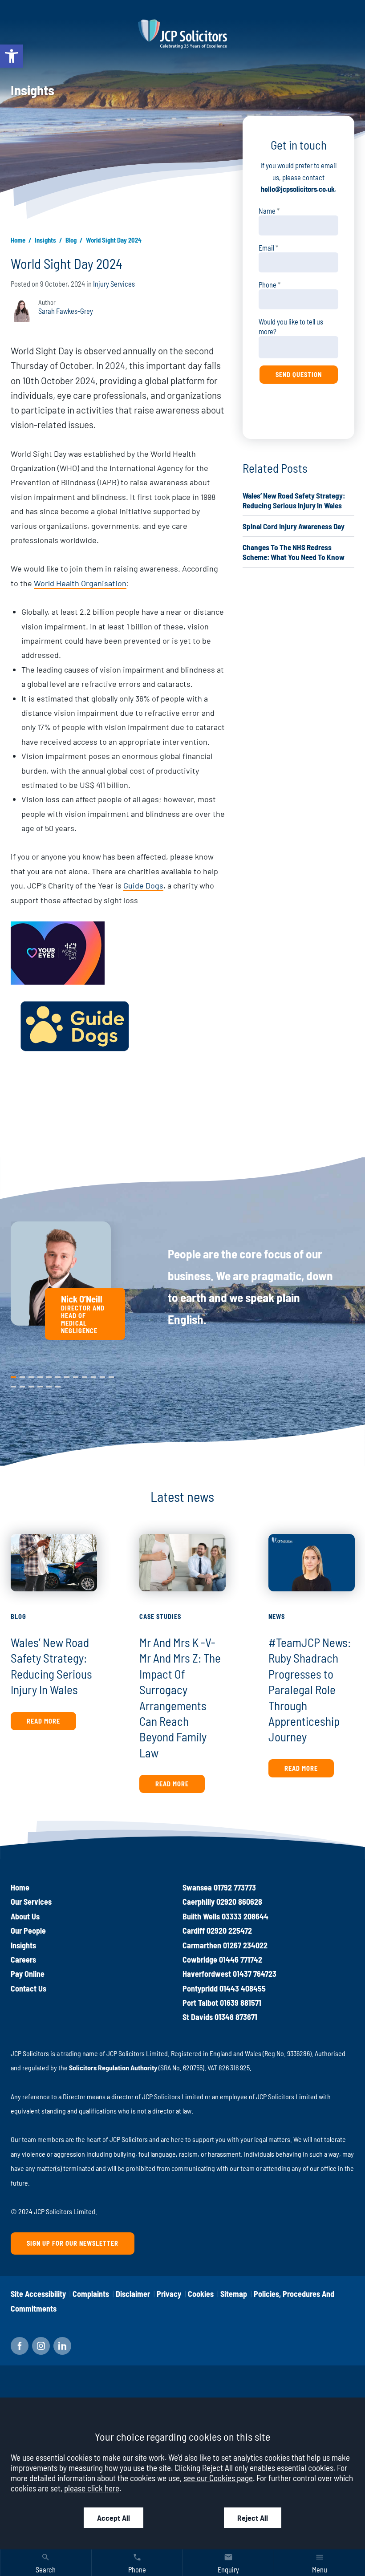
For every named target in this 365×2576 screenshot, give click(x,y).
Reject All (253, 2518)
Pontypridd (200, 1988)
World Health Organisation (80, 583)
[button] (12, 56)
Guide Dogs (143, 885)
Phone (268, 285)
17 (49, 1385)
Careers (23, 1959)
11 (102, 1375)
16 (40, 1385)
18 (58, 1385)
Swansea (197, 1887)
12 (111, 1375)
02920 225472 (229, 1931)
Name (267, 211)
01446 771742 (241, 1959)
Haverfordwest (207, 1974)
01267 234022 (245, 1945)
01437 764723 (255, 1974)
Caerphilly (199, 1902)
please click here (92, 2488)
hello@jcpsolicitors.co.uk (298, 189)
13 (13, 1385)
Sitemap (234, 2294)
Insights (45, 240)
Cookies (201, 2294)
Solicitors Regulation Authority (113, 2067)
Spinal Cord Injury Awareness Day (294, 526)
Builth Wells (201, 1916)
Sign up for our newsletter (73, 2243)
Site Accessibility (38, 2294)
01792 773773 (235, 1887)
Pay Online (28, 1974)
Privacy (169, 2294)
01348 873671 (236, 2017)
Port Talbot (200, 2003)
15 (31, 1385)
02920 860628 (239, 1902)
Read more (43, 1721)
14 (22, 1385)
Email (266, 248)
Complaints (91, 2294)
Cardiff (194, 1931)
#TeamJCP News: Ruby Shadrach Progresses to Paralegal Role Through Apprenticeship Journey (310, 1689)
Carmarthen (202, 1945)
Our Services (31, 1902)
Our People (28, 1931)
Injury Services (114, 284)
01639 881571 (241, 2003)
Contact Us (28, 1988)
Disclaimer (133, 2294)
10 (93, 1375)
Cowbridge (200, 1959)
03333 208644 (245, 1916)
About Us (25, 1916)
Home (18, 240)
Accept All (114, 2518)
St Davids (198, 2017)
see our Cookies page (218, 2478)
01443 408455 (243, 1988)
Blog (71, 240)
